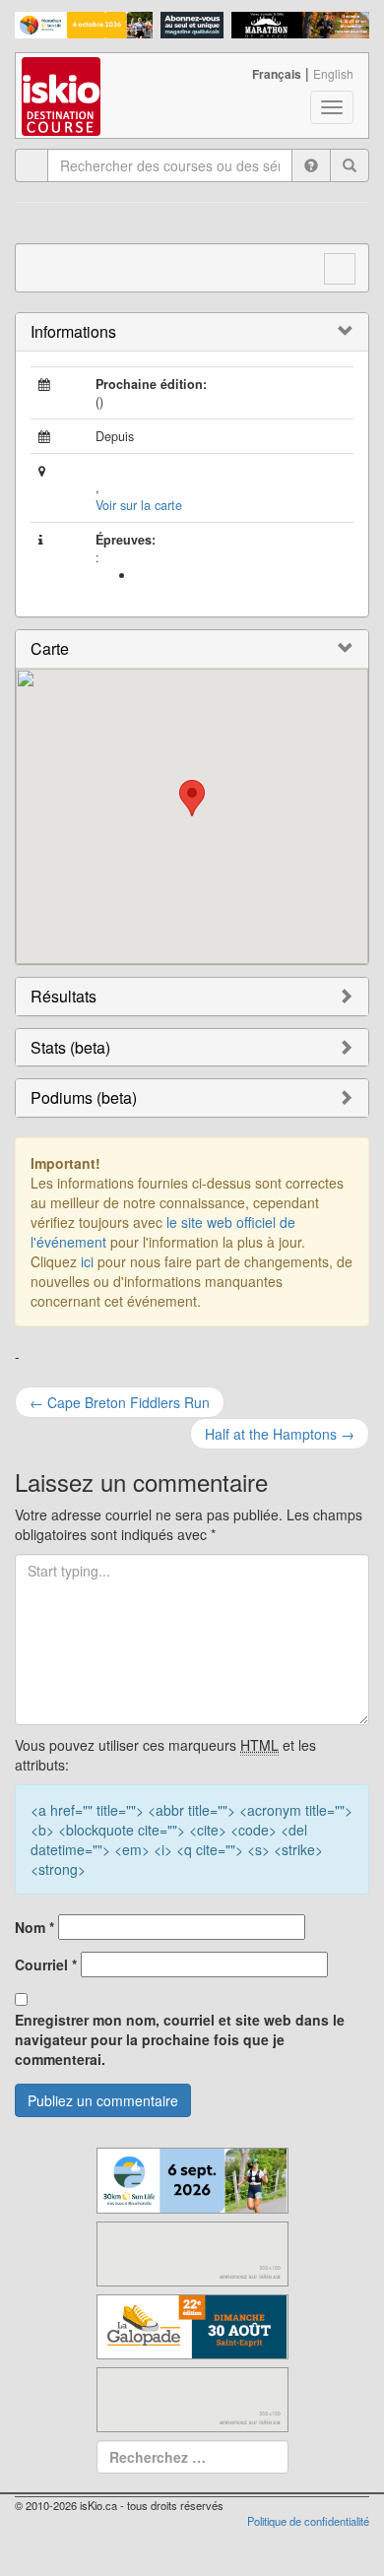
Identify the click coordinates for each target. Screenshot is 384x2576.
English (333, 73)
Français (277, 74)
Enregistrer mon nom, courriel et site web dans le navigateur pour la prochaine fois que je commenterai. (180, 2039)
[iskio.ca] (63, 78)
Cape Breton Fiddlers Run (120, 1402)
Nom (34, 1927)
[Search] (350, 165)
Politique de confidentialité (308, 2521)
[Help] (311, 165)
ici (87, 1261)
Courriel (46, 1964)
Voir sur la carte (139, 505)
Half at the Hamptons (280, 1434)
